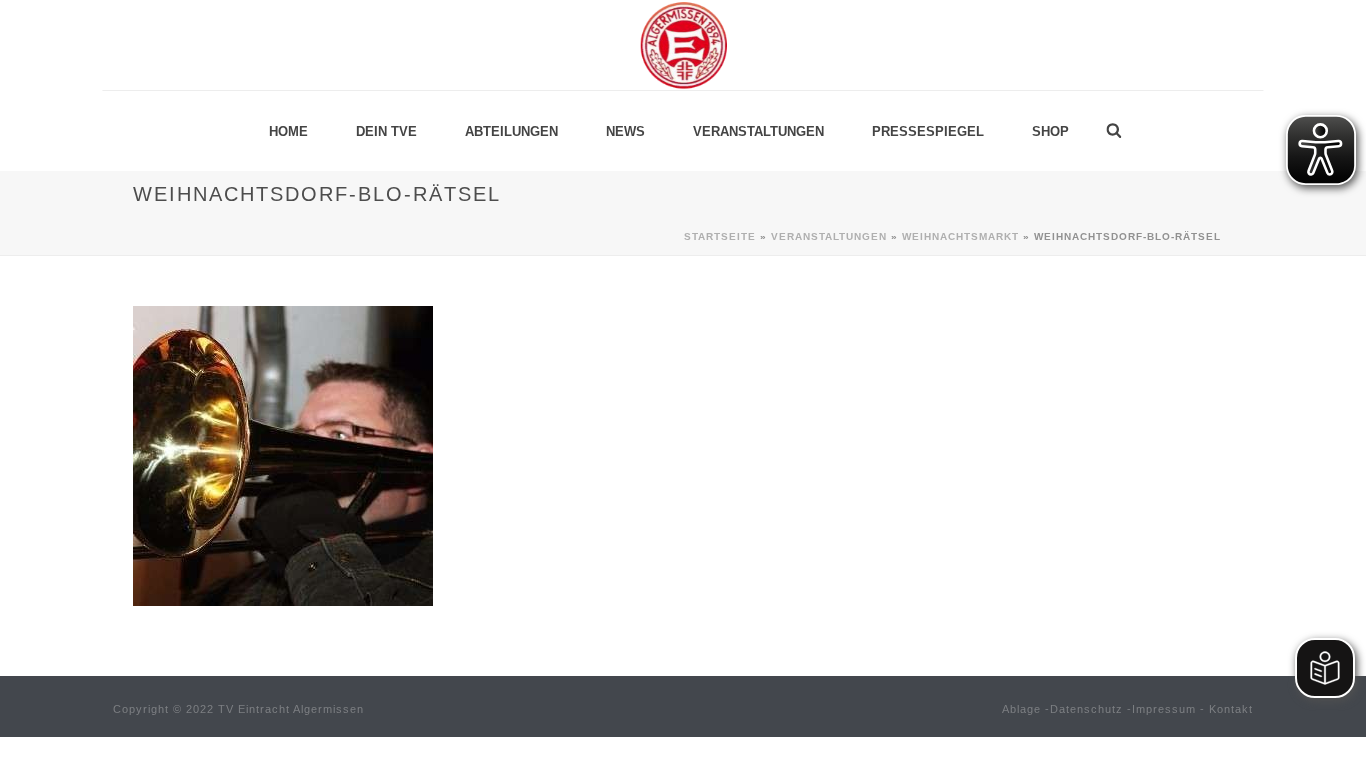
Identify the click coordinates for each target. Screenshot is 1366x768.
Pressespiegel (928, 131)
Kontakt (1231, 709)
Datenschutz (1086, 709)
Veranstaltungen (758, 131)
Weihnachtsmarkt (960, 236)
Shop (1050, 131)
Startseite (720, 236)
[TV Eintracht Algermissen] (683, 45)
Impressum (1164, 709)
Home (288, 131)
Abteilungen (511, 131)
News (625, 131)
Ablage (1021, 709)
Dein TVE (386, 131)
